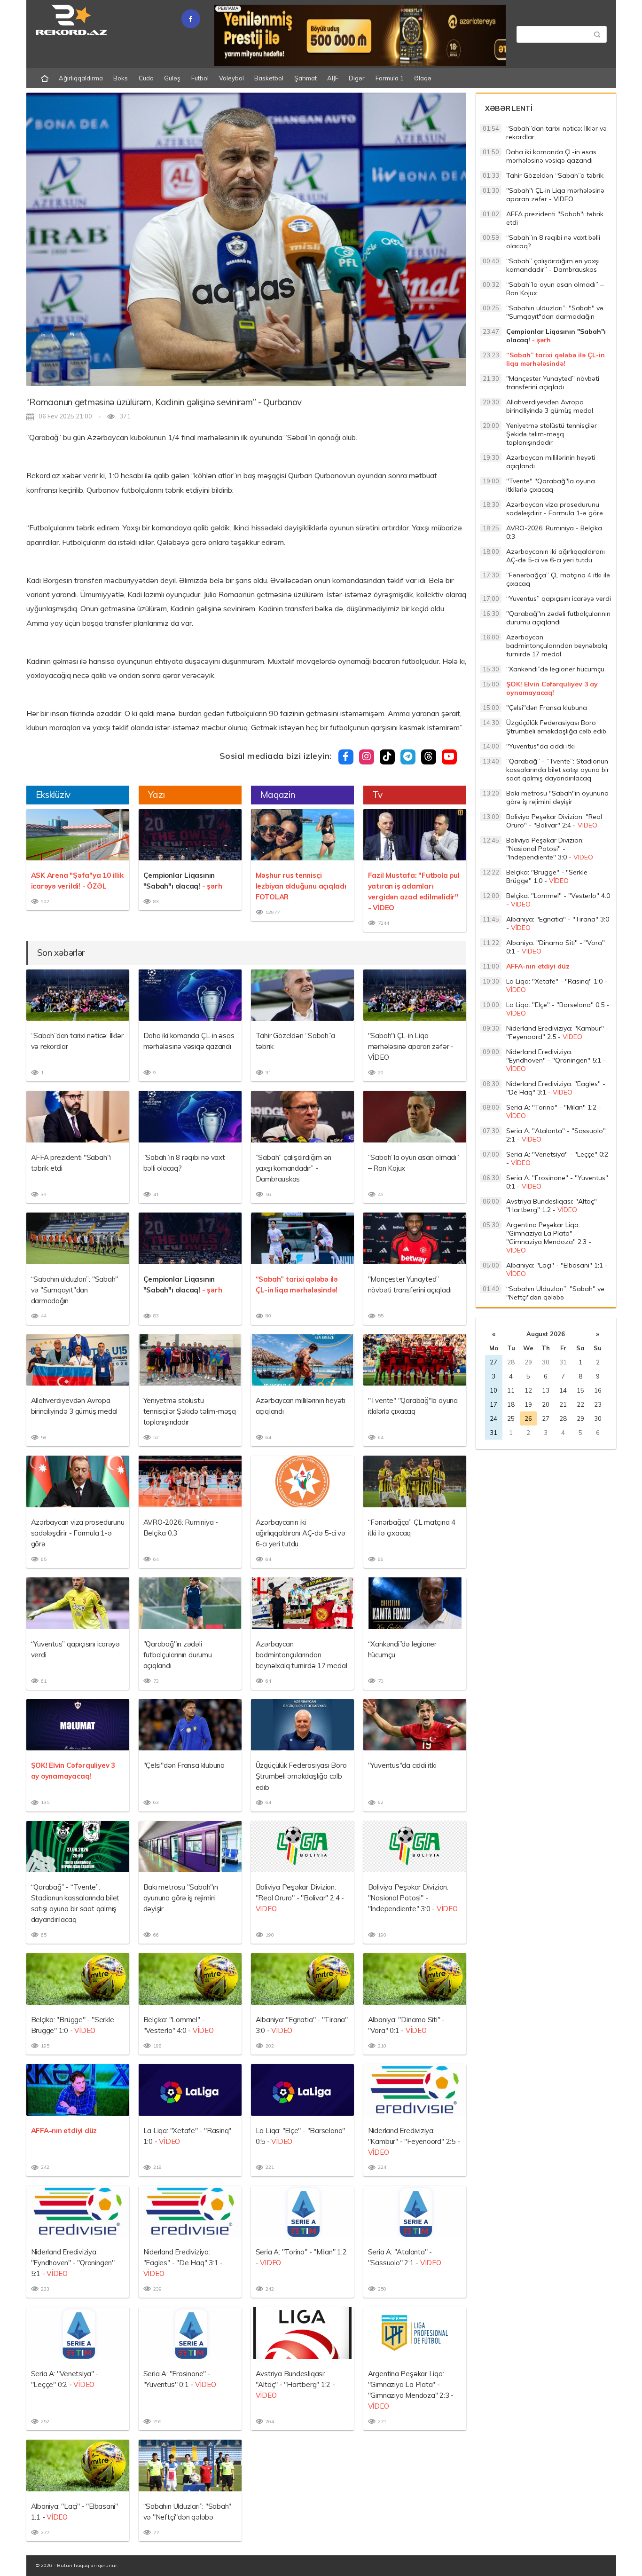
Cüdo (146, 78)
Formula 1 (390, 78)
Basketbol (269, 78)
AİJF (333, 78)
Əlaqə (423, 78)
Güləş (172, 78)
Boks (121, 78)
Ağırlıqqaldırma (81, 78)
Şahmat (305, 78)
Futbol (200, 78)
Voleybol (231, 78)
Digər (357, 78)
